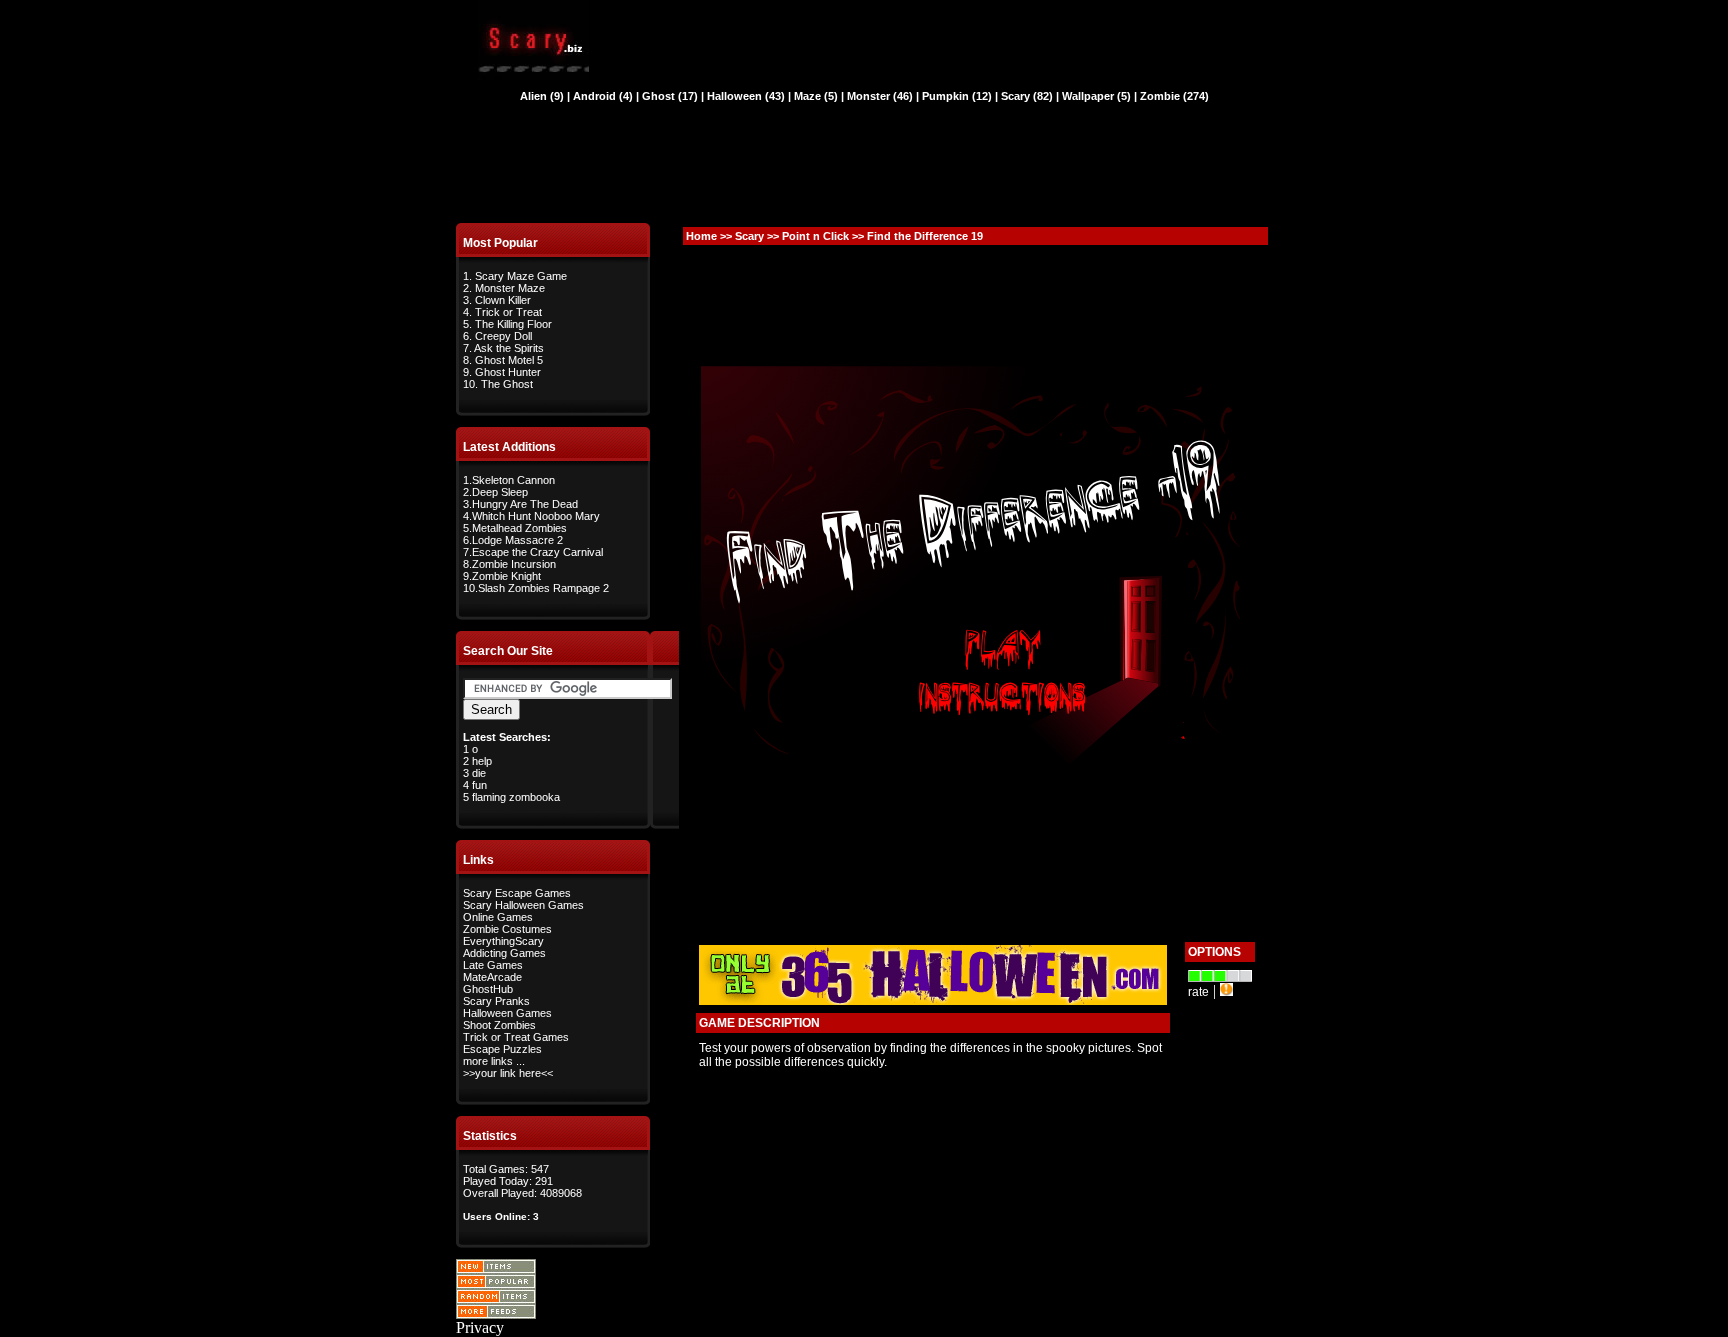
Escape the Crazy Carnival (537, 552)
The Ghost (507, 384)
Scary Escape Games (517, 893)
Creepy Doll (503, 336)
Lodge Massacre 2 (517, 540)
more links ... (494, 1061)
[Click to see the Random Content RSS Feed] (496, 1298)
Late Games (493, 965)
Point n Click (815, 236)
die (479, 773)
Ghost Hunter (508, 372)
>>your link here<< (508, 1073)
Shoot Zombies (499, 1025)
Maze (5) (816, 96)
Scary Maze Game (521, 276)
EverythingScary (503, 941)
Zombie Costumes (507, 929)
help (482, 761)
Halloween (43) (746, 96)
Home (701, 236)
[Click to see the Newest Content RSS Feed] (496, 1268)
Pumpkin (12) (957, 96)
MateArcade (492, 977)
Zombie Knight (506, 576)
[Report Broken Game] (1226, 990)
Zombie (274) (1174, 96)
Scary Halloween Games (523, 905)
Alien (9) (542, 96)
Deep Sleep (500, 492)
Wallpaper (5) (1096, 96)
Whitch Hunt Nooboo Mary (536, 516)
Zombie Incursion (514, 564)
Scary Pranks (496, 1001)
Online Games (498, 917)
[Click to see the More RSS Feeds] (496, 1313)
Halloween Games (507, 1013)
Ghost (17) (670, 96)
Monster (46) (880, 96)
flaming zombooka (516, 797)
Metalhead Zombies (519, 528)
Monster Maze (510, 288)
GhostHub (488, 989)
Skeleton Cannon (513, 480)
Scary (749, 236)
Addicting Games (504, 953)
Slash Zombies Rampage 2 (543, 588)
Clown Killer (503, 300)
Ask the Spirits (509, 348)
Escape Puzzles (502, 1049)
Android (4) (603, 96)
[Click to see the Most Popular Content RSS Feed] (496, 1283)
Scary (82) (1027, 96)
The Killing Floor (513, 324)
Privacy (480, 1327)
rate (1198, 992)
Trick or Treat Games (516, 1037)
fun (479, 785)
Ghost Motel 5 (509, 360)
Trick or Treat (508, 312)
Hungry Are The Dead (525, 504)
